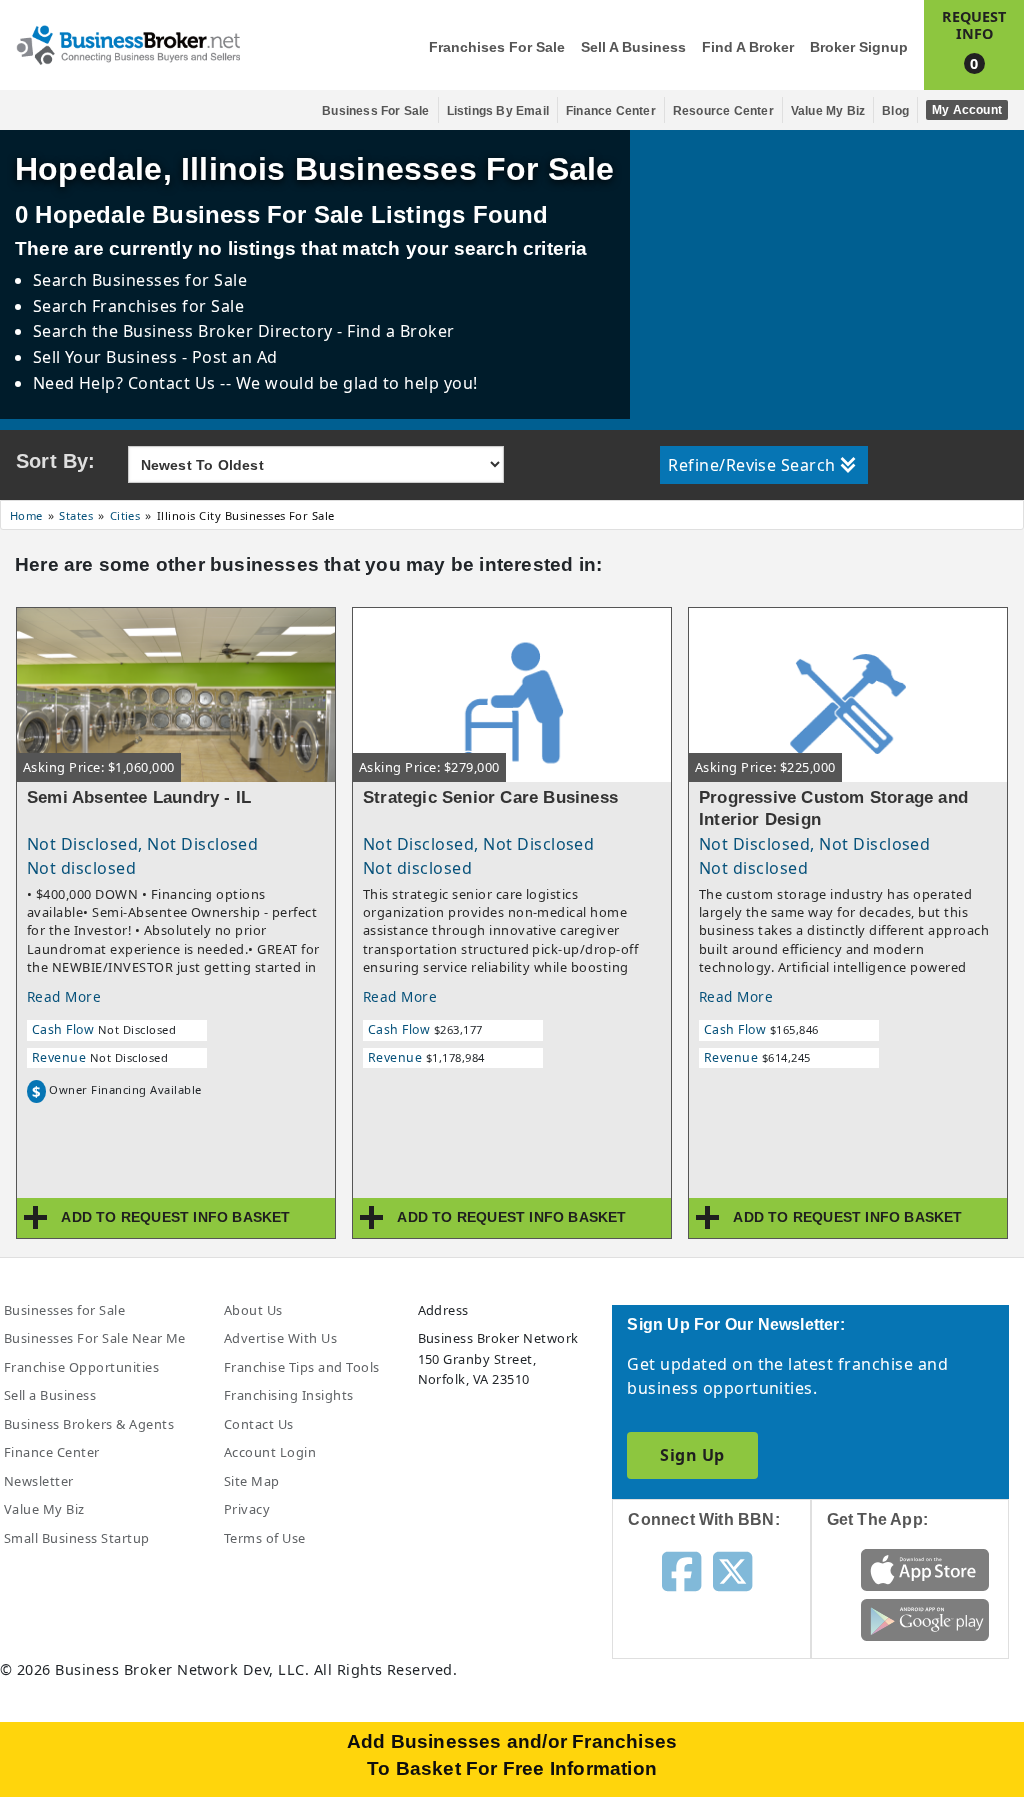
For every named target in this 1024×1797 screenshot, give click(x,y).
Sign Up (692, 1455)
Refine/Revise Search (752, 465)
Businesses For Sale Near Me (95, 1338)
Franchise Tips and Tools (302, 1367)
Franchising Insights (289, 1395)
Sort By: (56, 461)
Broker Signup (859, 47)
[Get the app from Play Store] (925, 1619)
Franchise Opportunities (81, 1367)
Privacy (247, 1509)
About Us (253, 1310)
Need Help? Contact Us (127, 383)
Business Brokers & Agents (89, 1424)
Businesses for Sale (169, 280)
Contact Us (259, 1424)
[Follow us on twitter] (732, 1570)
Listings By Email (498, 111)
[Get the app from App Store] (925, 1569)
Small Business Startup (77, 1538)
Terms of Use (265, 1538)
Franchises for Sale (497, 47)
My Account (967, 110)
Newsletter (39, 1481)
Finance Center (611, 111)
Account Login (270, 1452)
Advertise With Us (280, 1338)
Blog (895, 111)
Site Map (252, 1481)
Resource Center (723, 111)
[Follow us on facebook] (681, 1570)
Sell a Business (633, 47)
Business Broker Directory (227, 331)
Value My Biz (828, 111)
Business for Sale (375, 111)
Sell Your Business (107, 357)
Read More (64, 996)
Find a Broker (748, 47)
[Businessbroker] (128, 43)
